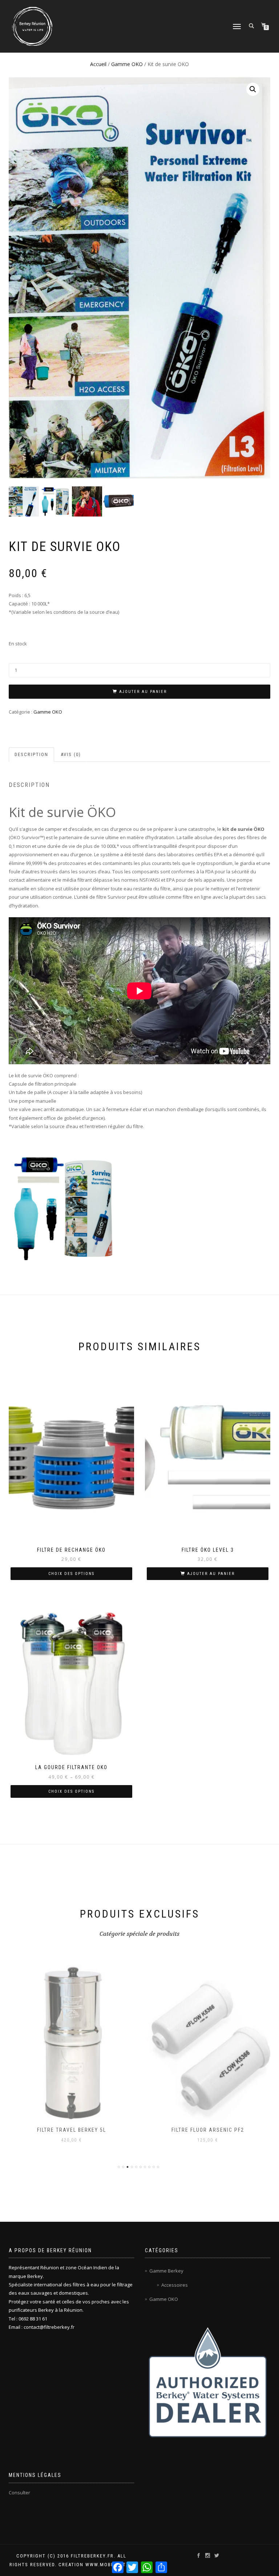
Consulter (19, 2493)
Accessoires (175, 2285)
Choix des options (71, 1574)
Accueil (98, 64)
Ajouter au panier (143, 692)
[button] (253, 89)
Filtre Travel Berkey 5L (72, 2130)
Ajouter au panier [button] (211, 1574)
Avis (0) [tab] (71, 754)
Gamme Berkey (166, 2271)
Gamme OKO (127, 64)
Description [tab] (31, 754)
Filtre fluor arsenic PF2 (208, 2130)
